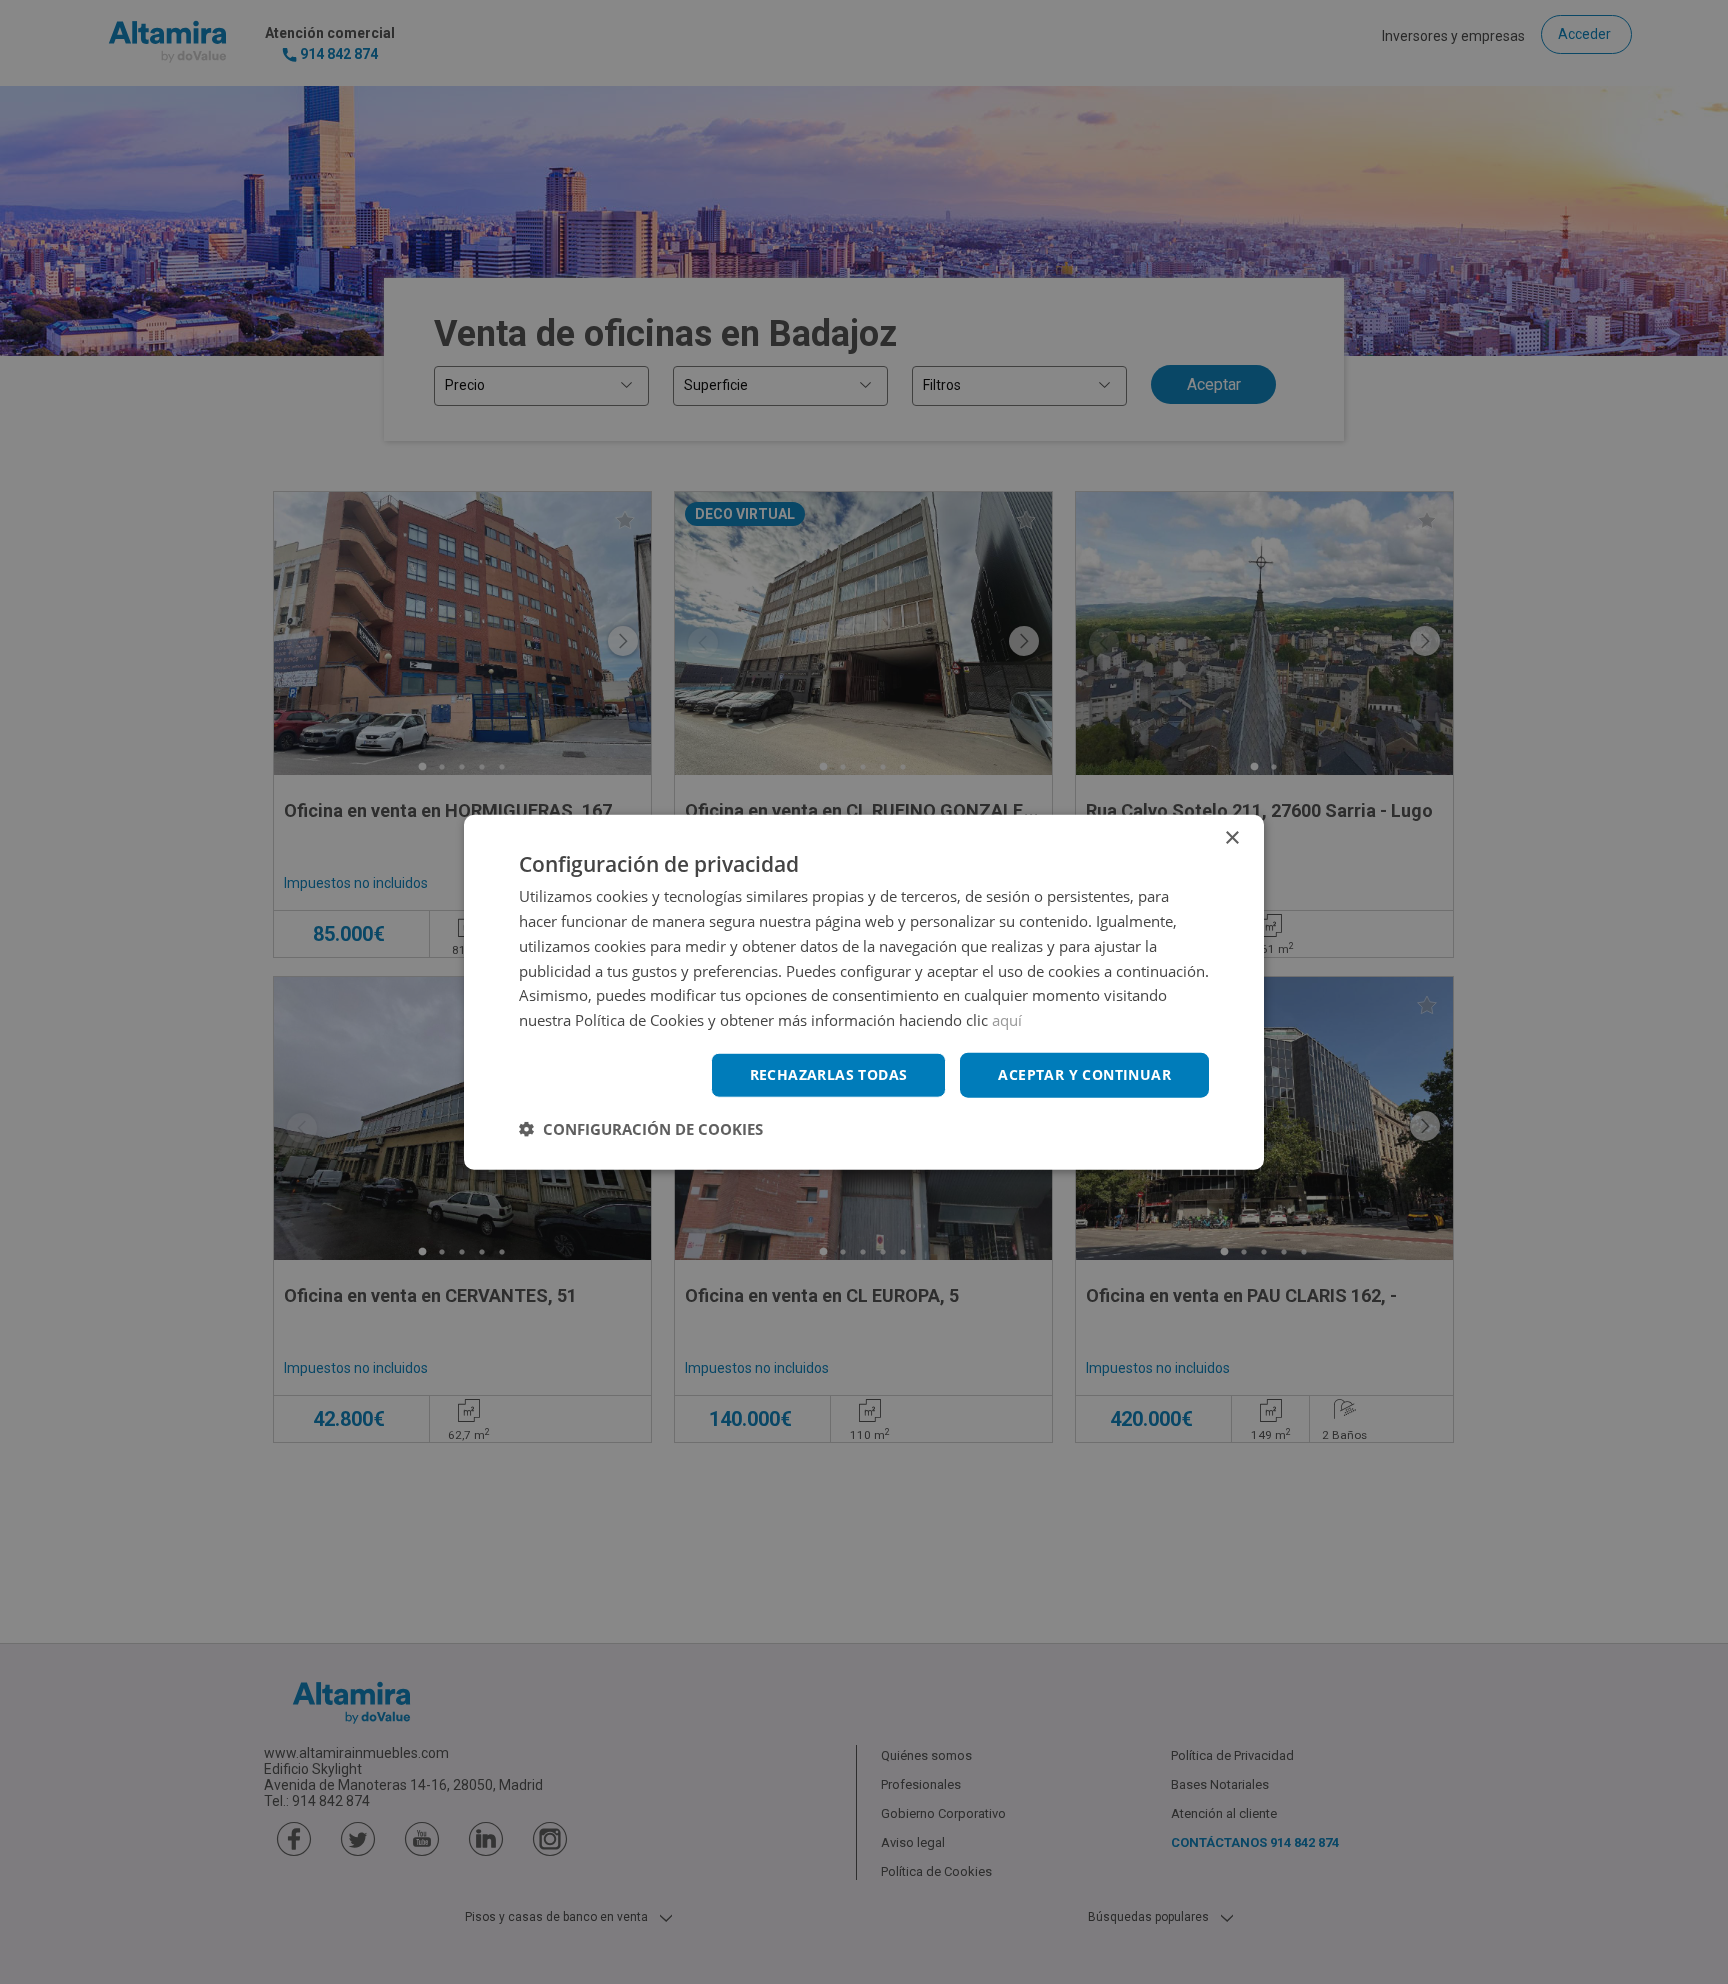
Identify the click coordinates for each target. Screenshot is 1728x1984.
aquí (1007, 1020)
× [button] (1231, 838)
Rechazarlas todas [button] (829, 1074)
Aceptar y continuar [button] (1084, 1074)
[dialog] (864, 992)
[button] (641, 1128)
